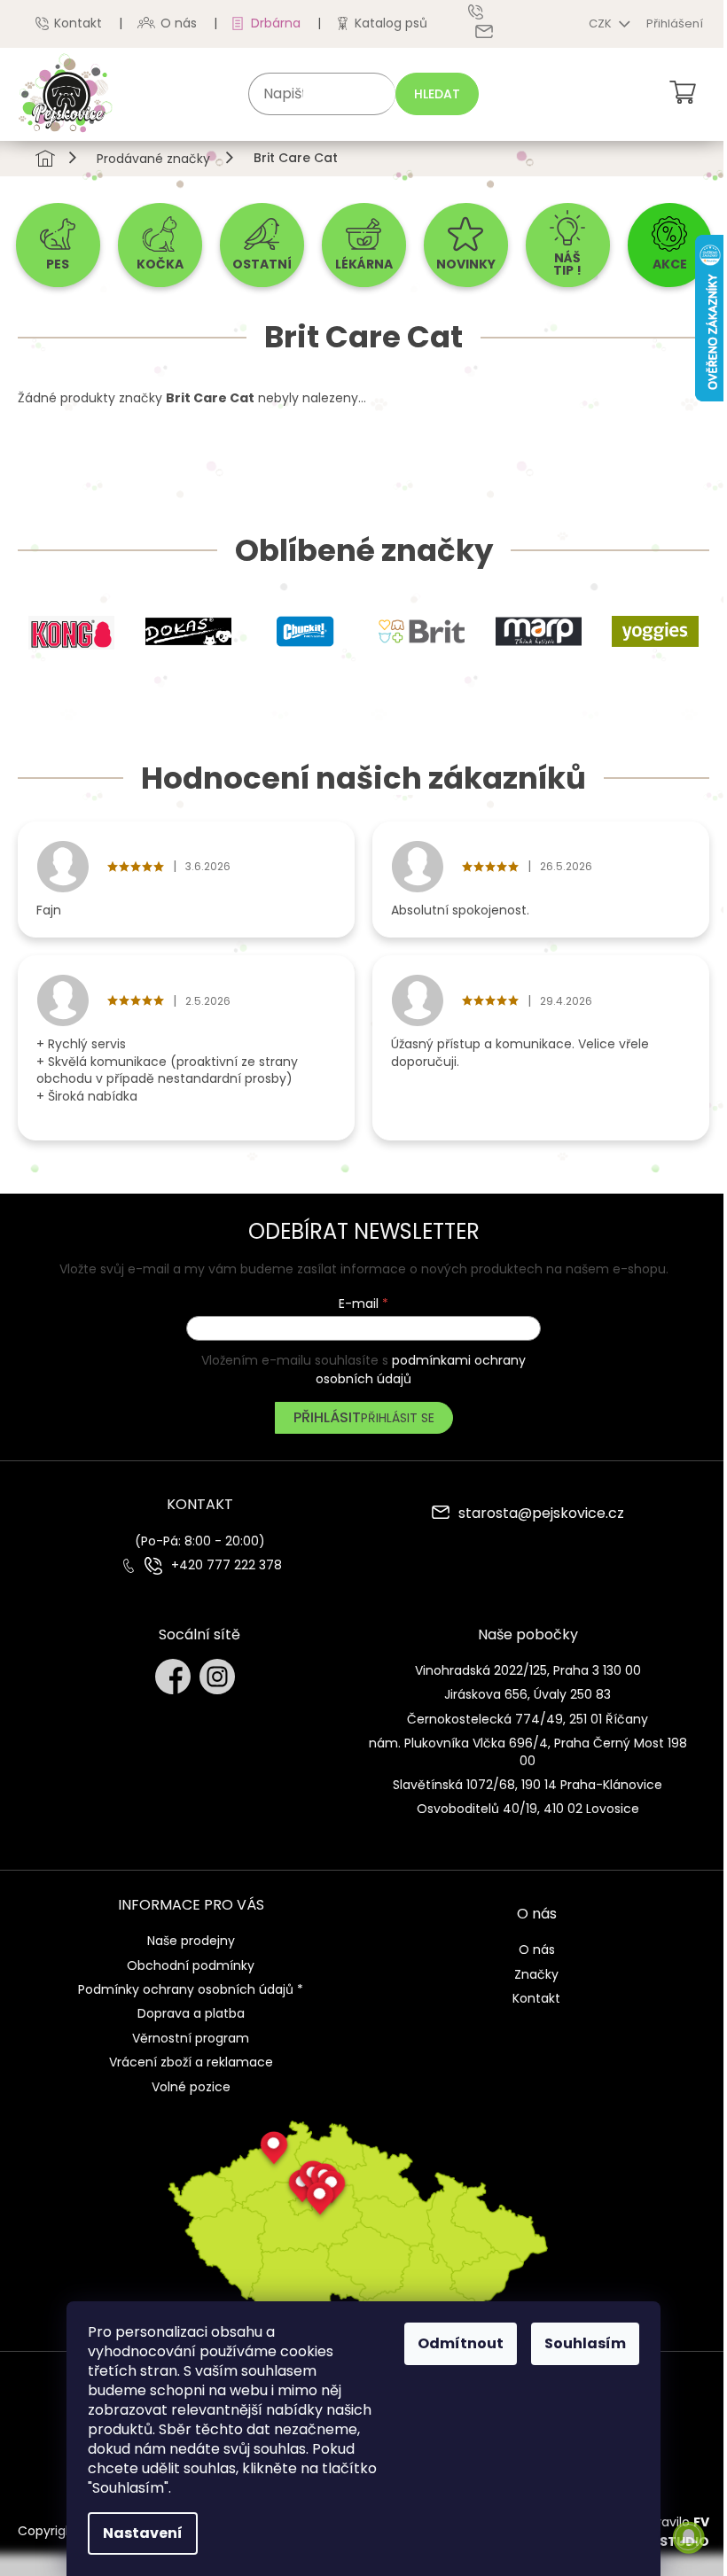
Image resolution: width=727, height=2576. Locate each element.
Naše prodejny (191, 1941)
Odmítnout (461, 2343)
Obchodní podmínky (191, 1965)
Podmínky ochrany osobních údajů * (191, 1989)
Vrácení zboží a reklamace (191, 2062)
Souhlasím (585, 2343)
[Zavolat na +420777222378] (489, 12)
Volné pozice (191, 2087)
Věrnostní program (191, 2038)
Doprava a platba (191, 2013)
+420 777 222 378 (227, 1565)
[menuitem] (58, 245)
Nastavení (143, 2533)
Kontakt (78, 23)
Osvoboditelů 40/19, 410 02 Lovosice (528, 1809)
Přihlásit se (398, 1418)
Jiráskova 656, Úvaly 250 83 (528, 1694)
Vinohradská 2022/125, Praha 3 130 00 (528, 1670)
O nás (179, 23)
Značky (536, 1974)
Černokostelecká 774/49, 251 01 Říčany (528, 1719)
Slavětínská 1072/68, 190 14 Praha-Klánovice (528, 1785)
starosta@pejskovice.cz (541, 1514)
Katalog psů (391, 23)
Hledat (437, 94)
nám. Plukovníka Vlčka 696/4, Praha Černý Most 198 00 (528, 1751)
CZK (602, 23)
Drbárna (276, 23)
